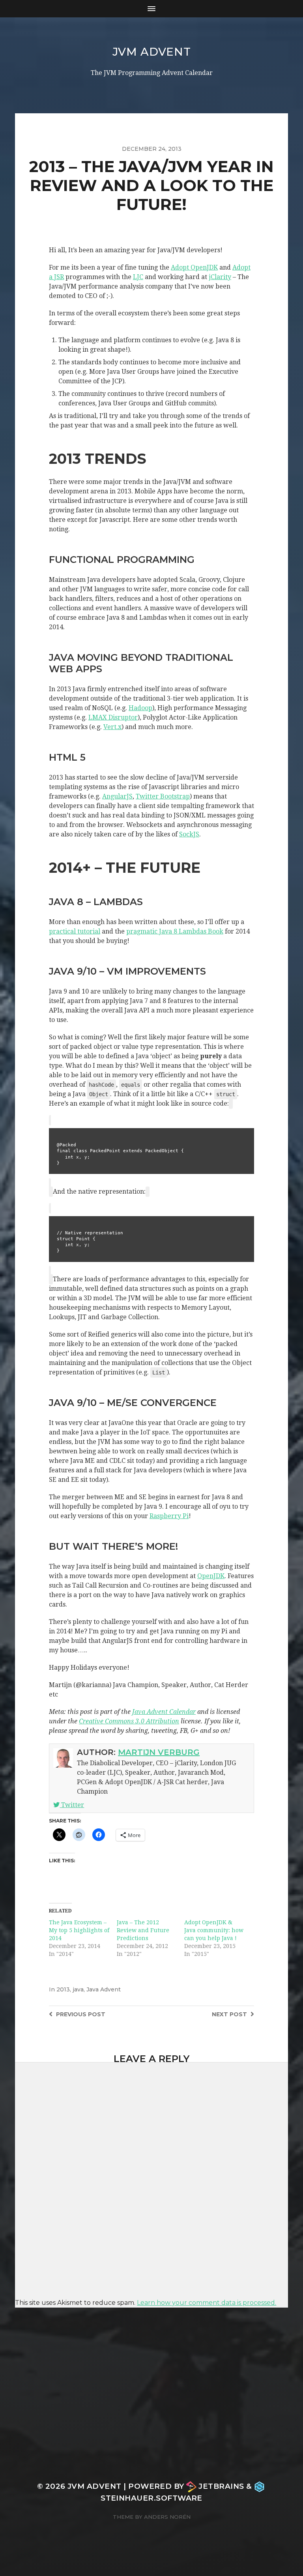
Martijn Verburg (159, 1752)
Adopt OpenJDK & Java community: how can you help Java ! (214, 1930)
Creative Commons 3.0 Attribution (129, 1721)
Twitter (72, 1805)
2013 (63, 1989)
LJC (138, 277)
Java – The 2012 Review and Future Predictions (143, 1930)
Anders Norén (167, 2517)
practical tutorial (75, 931)
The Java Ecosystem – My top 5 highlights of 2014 (79, 1930)
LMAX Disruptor (113, 717)
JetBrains (221, 2486)
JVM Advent (152, 52)
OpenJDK (211, 1576)
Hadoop (140, 708)
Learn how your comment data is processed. (207, 2303)
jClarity (220, 277)
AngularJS (117, 796)
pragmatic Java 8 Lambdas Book (175, 931)
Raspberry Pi (169, 1516)
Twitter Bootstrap (163, 796)
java (78, 1989)
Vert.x (112, 727)
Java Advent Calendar (164, 1712)
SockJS (189, 834)
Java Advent (104, 1989)
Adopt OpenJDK (194, 267)
